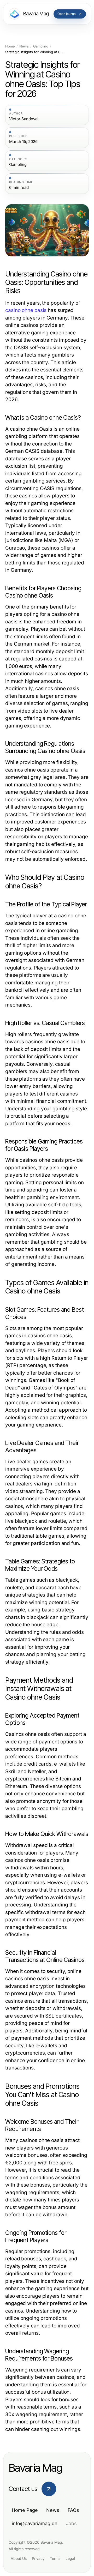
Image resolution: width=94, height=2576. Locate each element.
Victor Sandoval (24, 119)
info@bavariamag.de (35, 2523)
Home (10, 46)
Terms (55, 2558)
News (24, 46)
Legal (70, 2558)
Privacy (38, 2558)
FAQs (73, 2510)
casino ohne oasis (26, 310)
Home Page (25, 2510)
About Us (19, 2558)
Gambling (41, 46)
